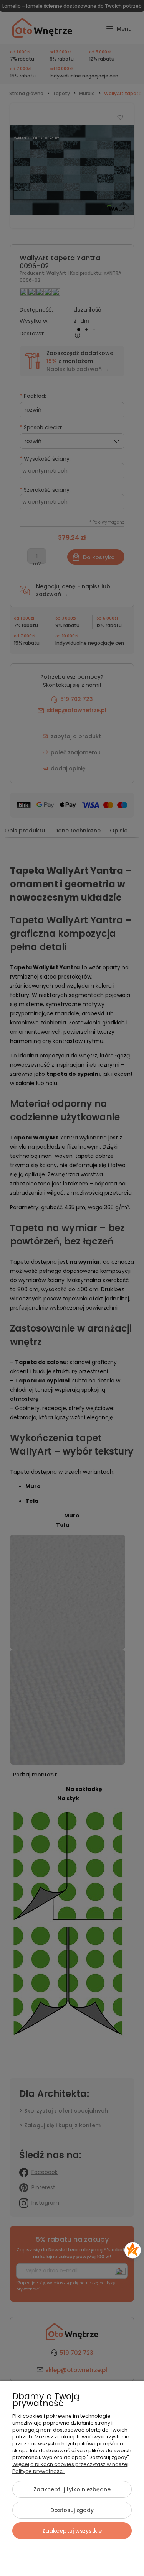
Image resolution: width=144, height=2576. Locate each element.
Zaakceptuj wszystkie (72, 2531)
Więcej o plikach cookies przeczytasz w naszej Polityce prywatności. (70, 2468)
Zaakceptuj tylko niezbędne (72, 2489)
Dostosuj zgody (72, 2510)
